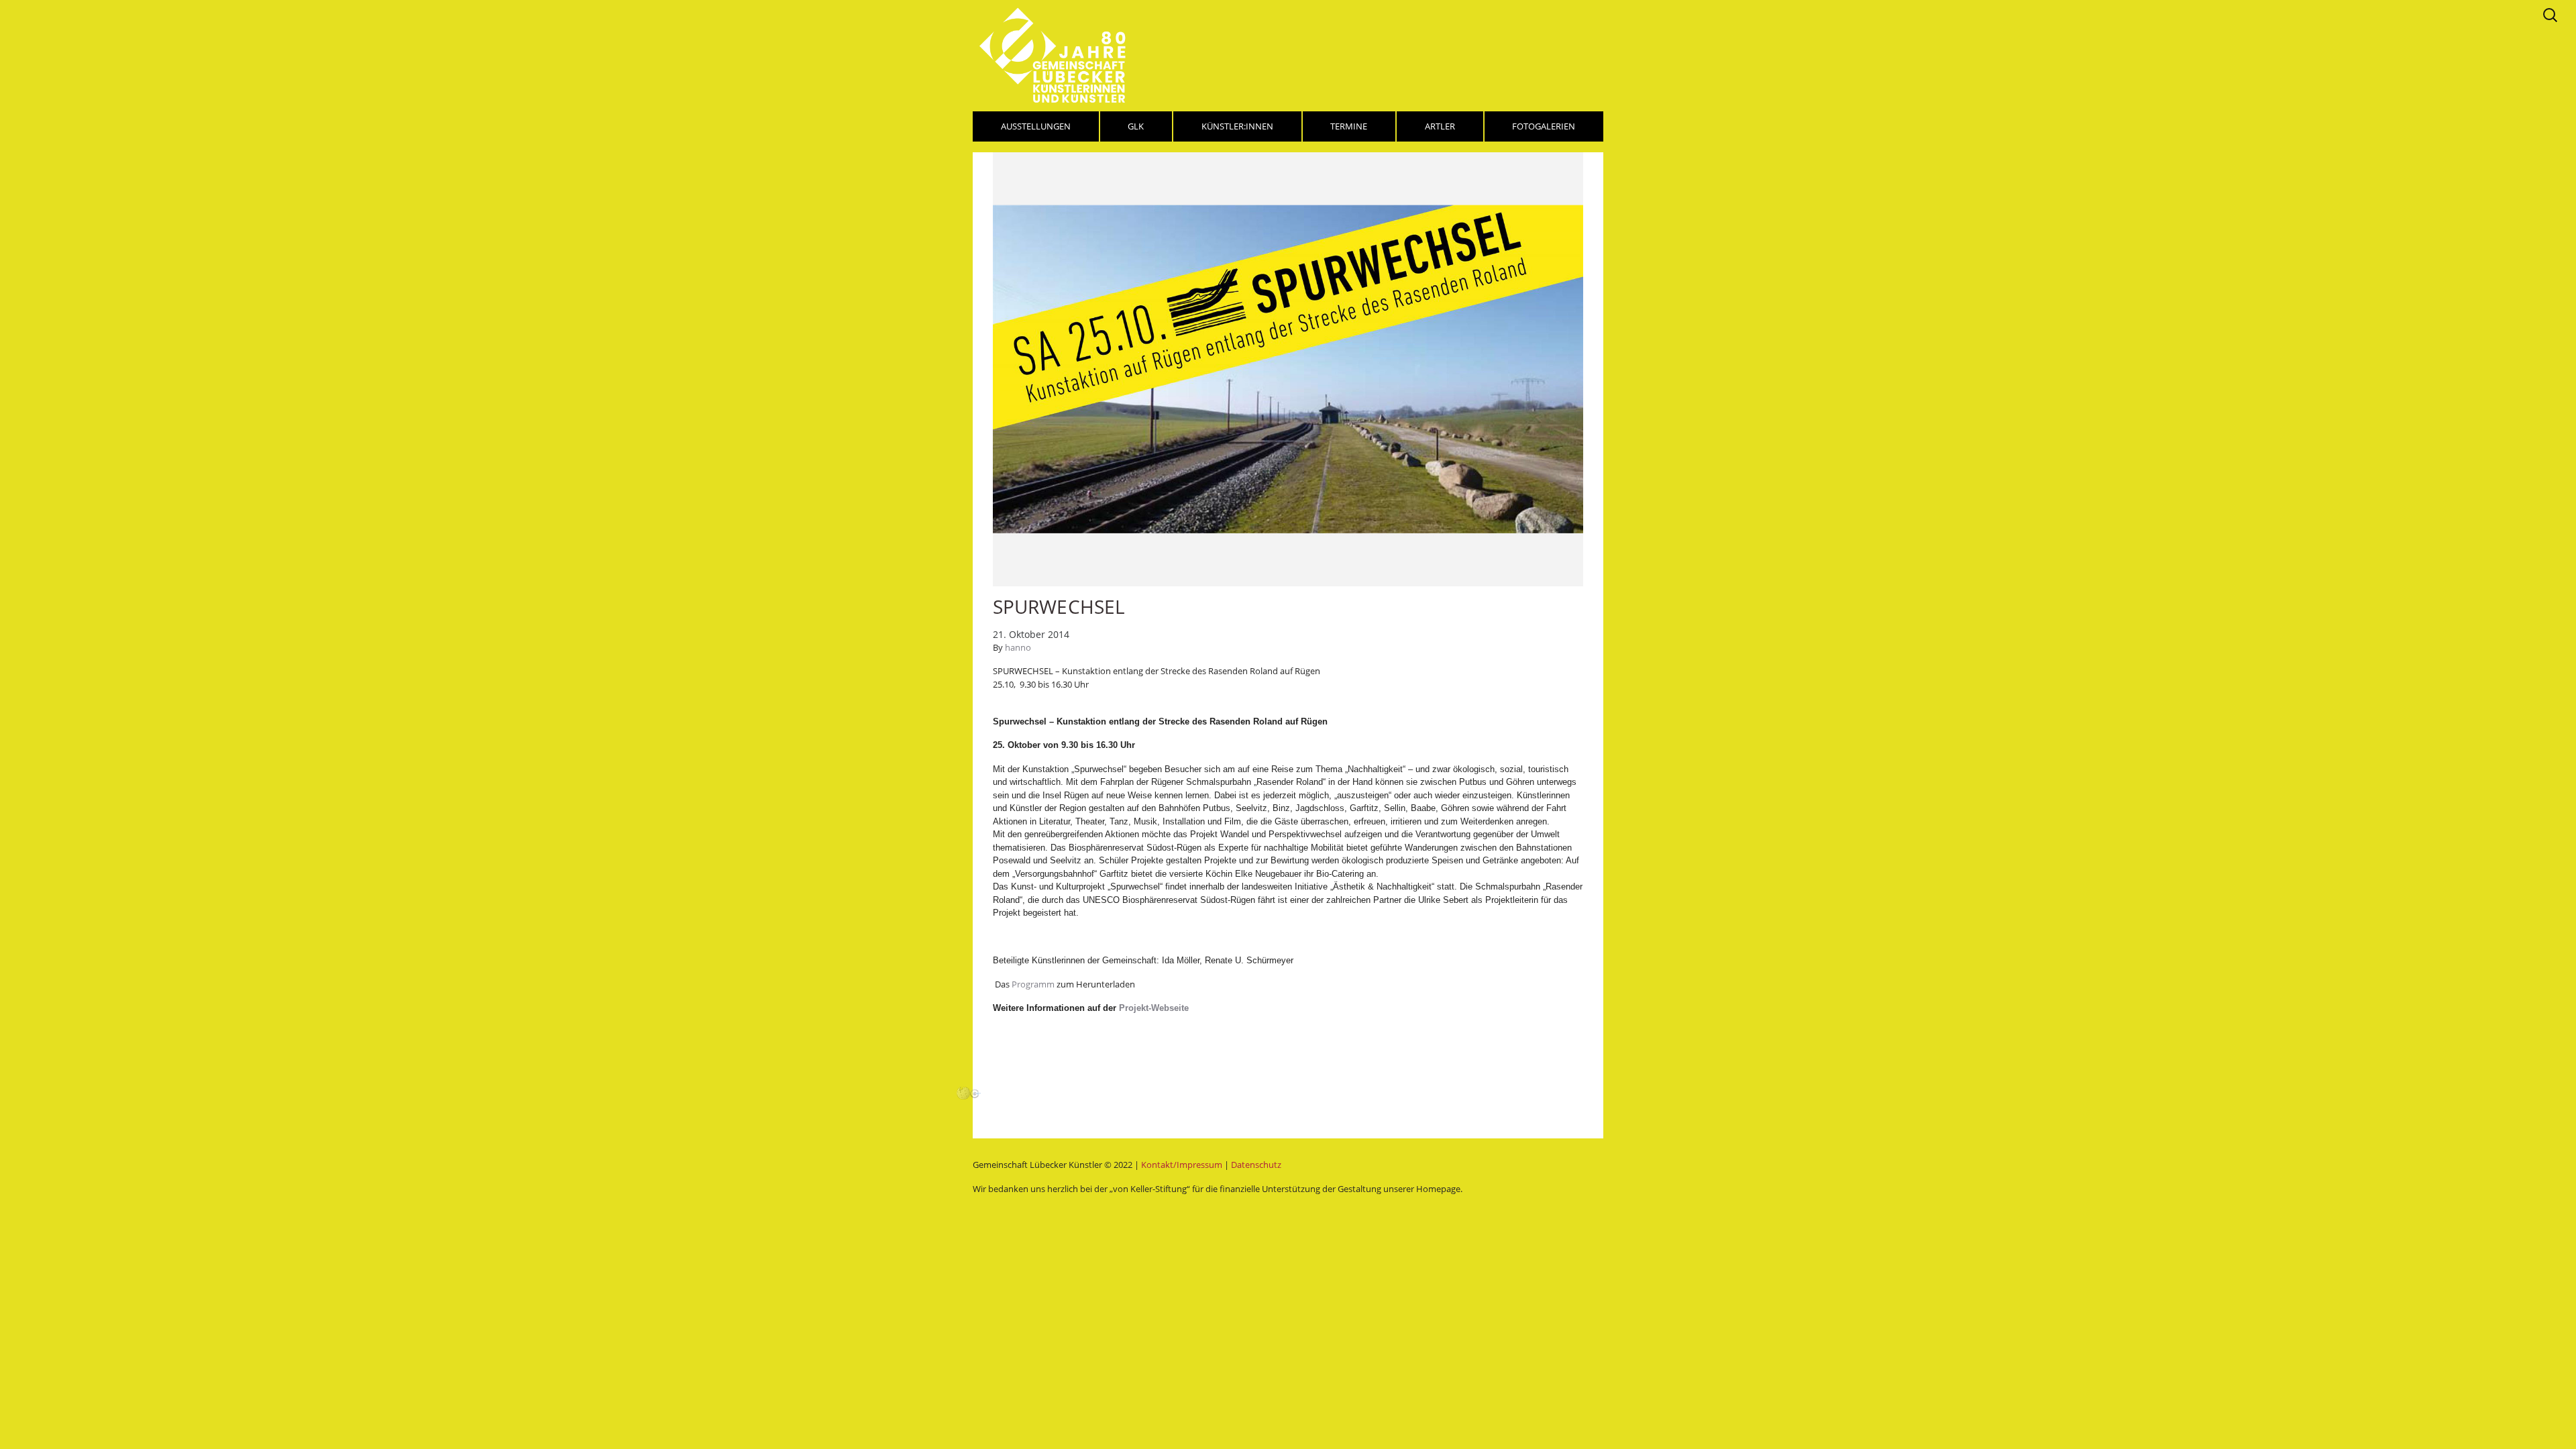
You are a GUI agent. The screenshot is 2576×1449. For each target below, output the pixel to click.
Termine (1349, 126)
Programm (1034, 984)
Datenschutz (1256, 1165)
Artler (1440, 126)
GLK (1136, 126)
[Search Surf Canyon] (975, 1092)
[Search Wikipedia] (963, 1092)
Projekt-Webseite (1152, 1008)
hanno (1018, 647)
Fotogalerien (1544, 126)
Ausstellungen (1036, 126)
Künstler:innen (1237, 126)
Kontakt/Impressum (1182, 1165)
